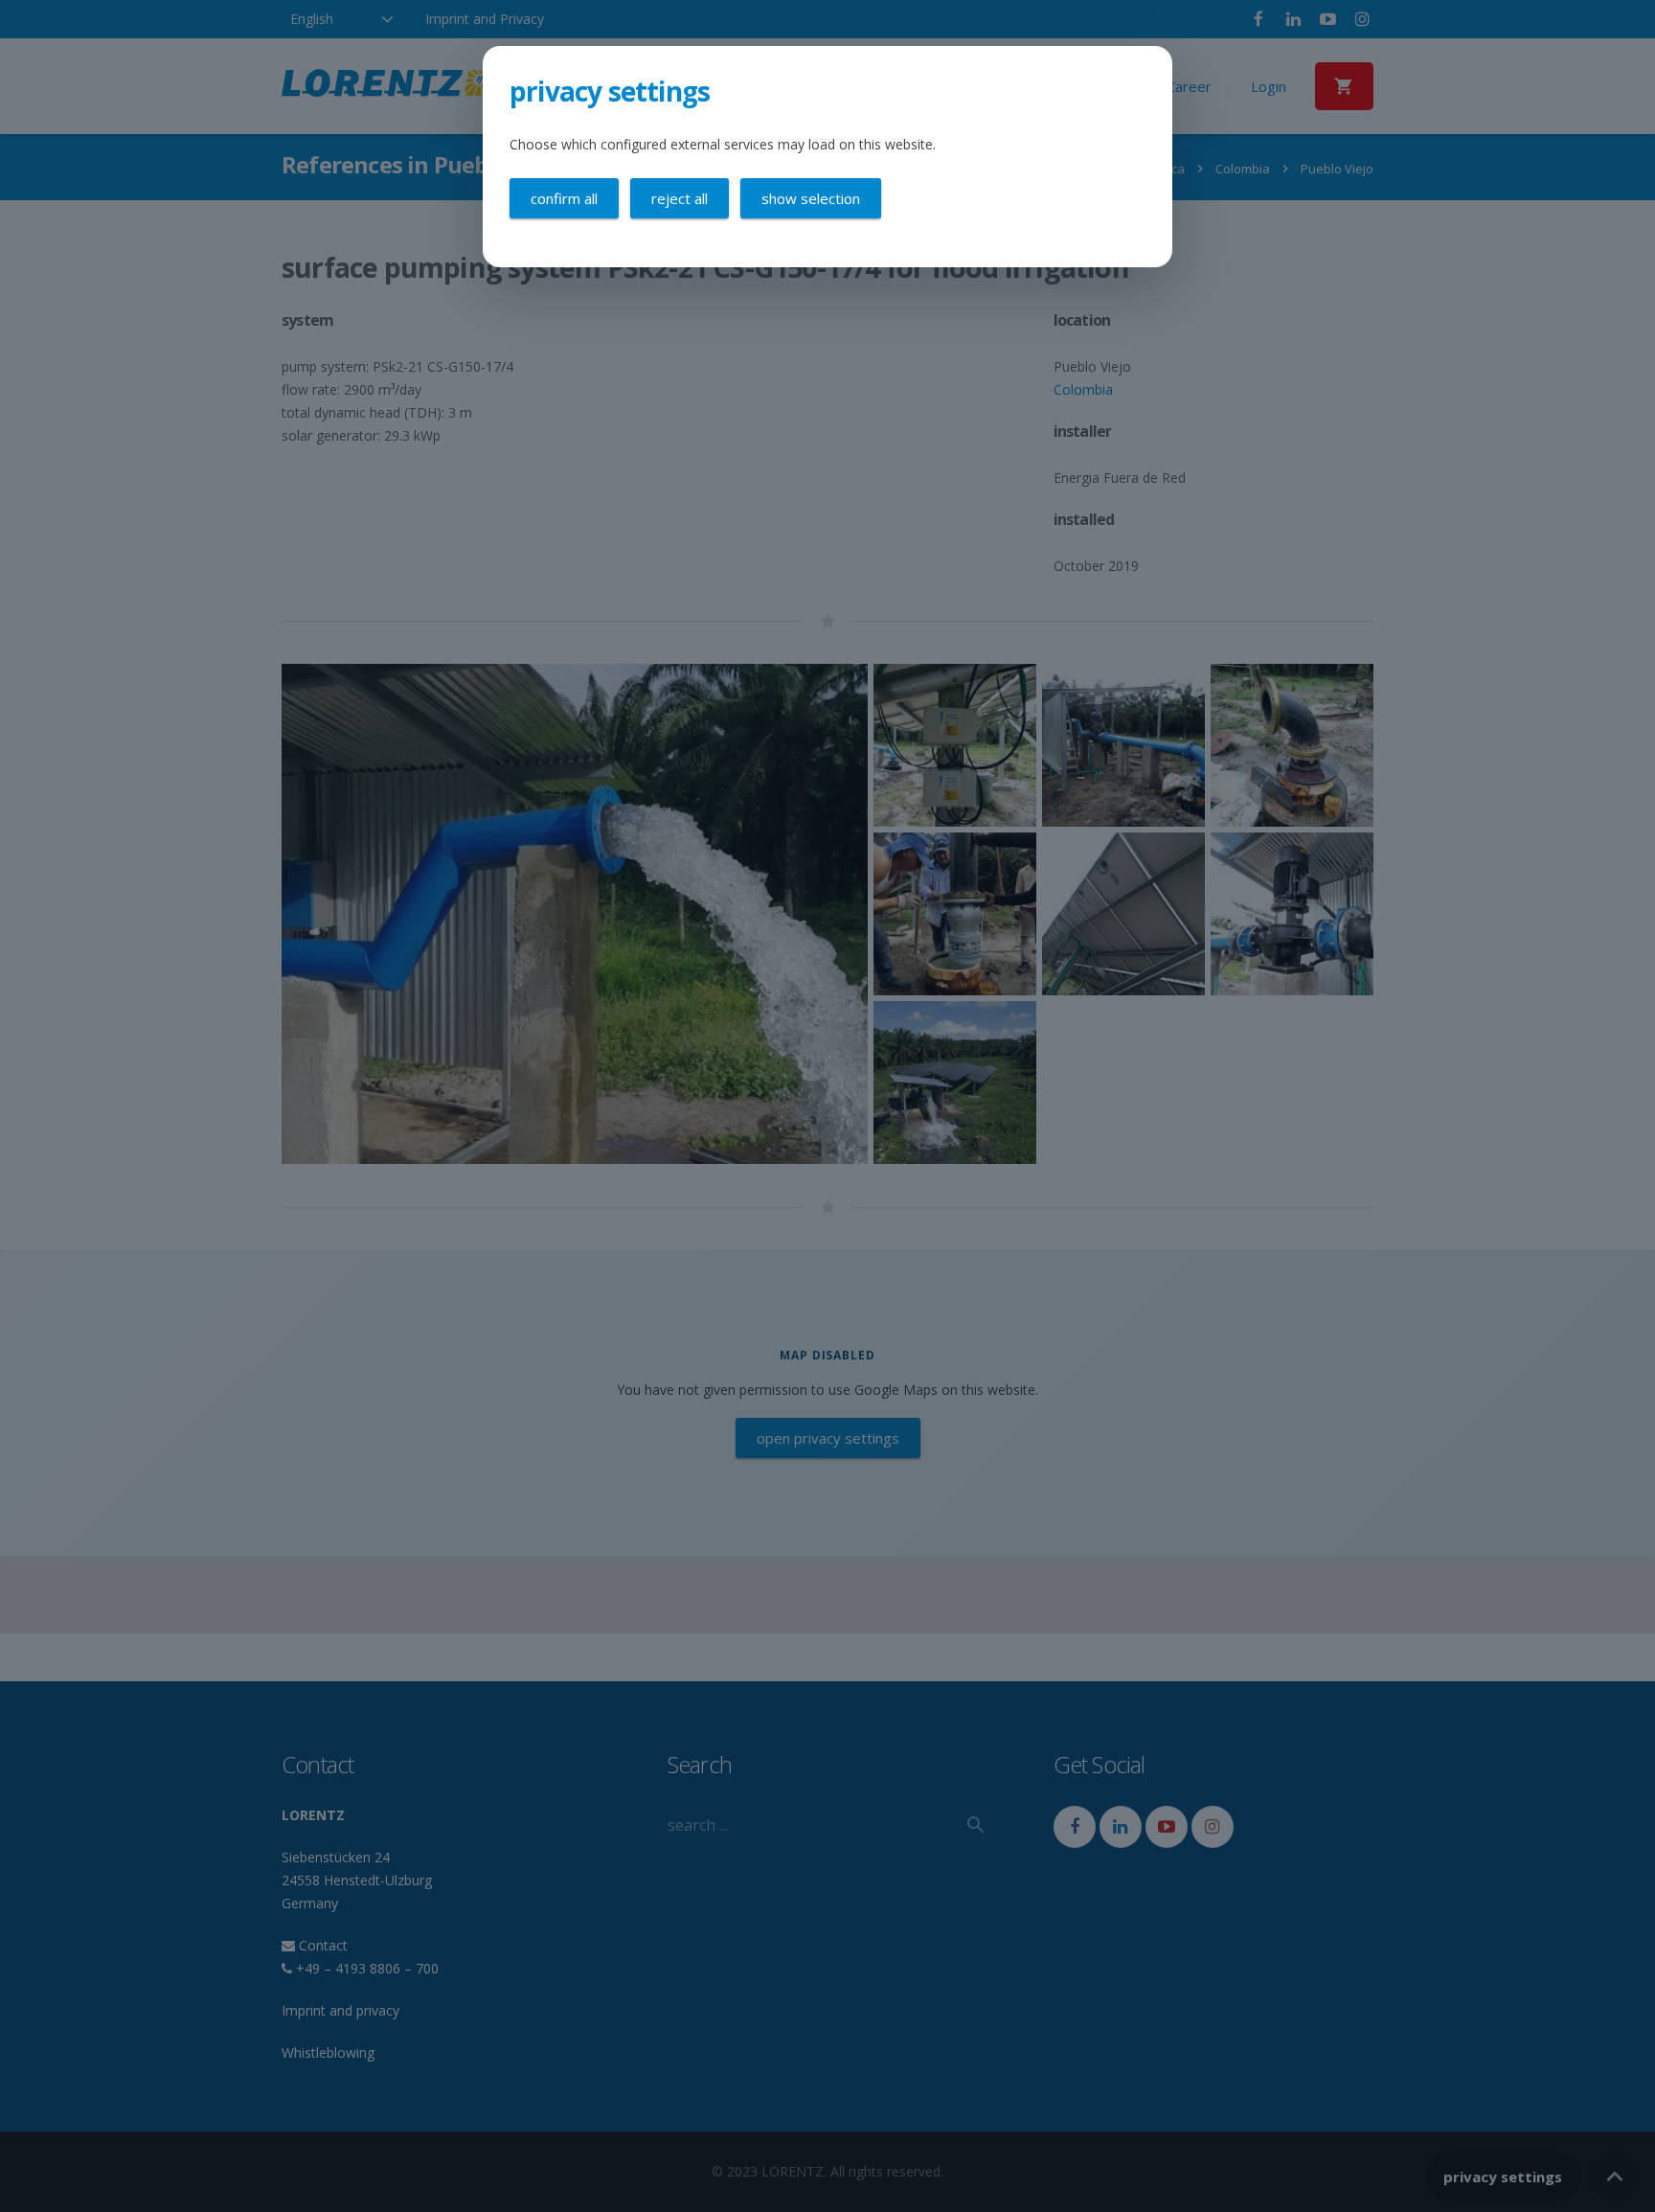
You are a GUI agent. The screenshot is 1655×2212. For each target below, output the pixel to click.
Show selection (811, 198)
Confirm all (564, 198)
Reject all (680, 198)
